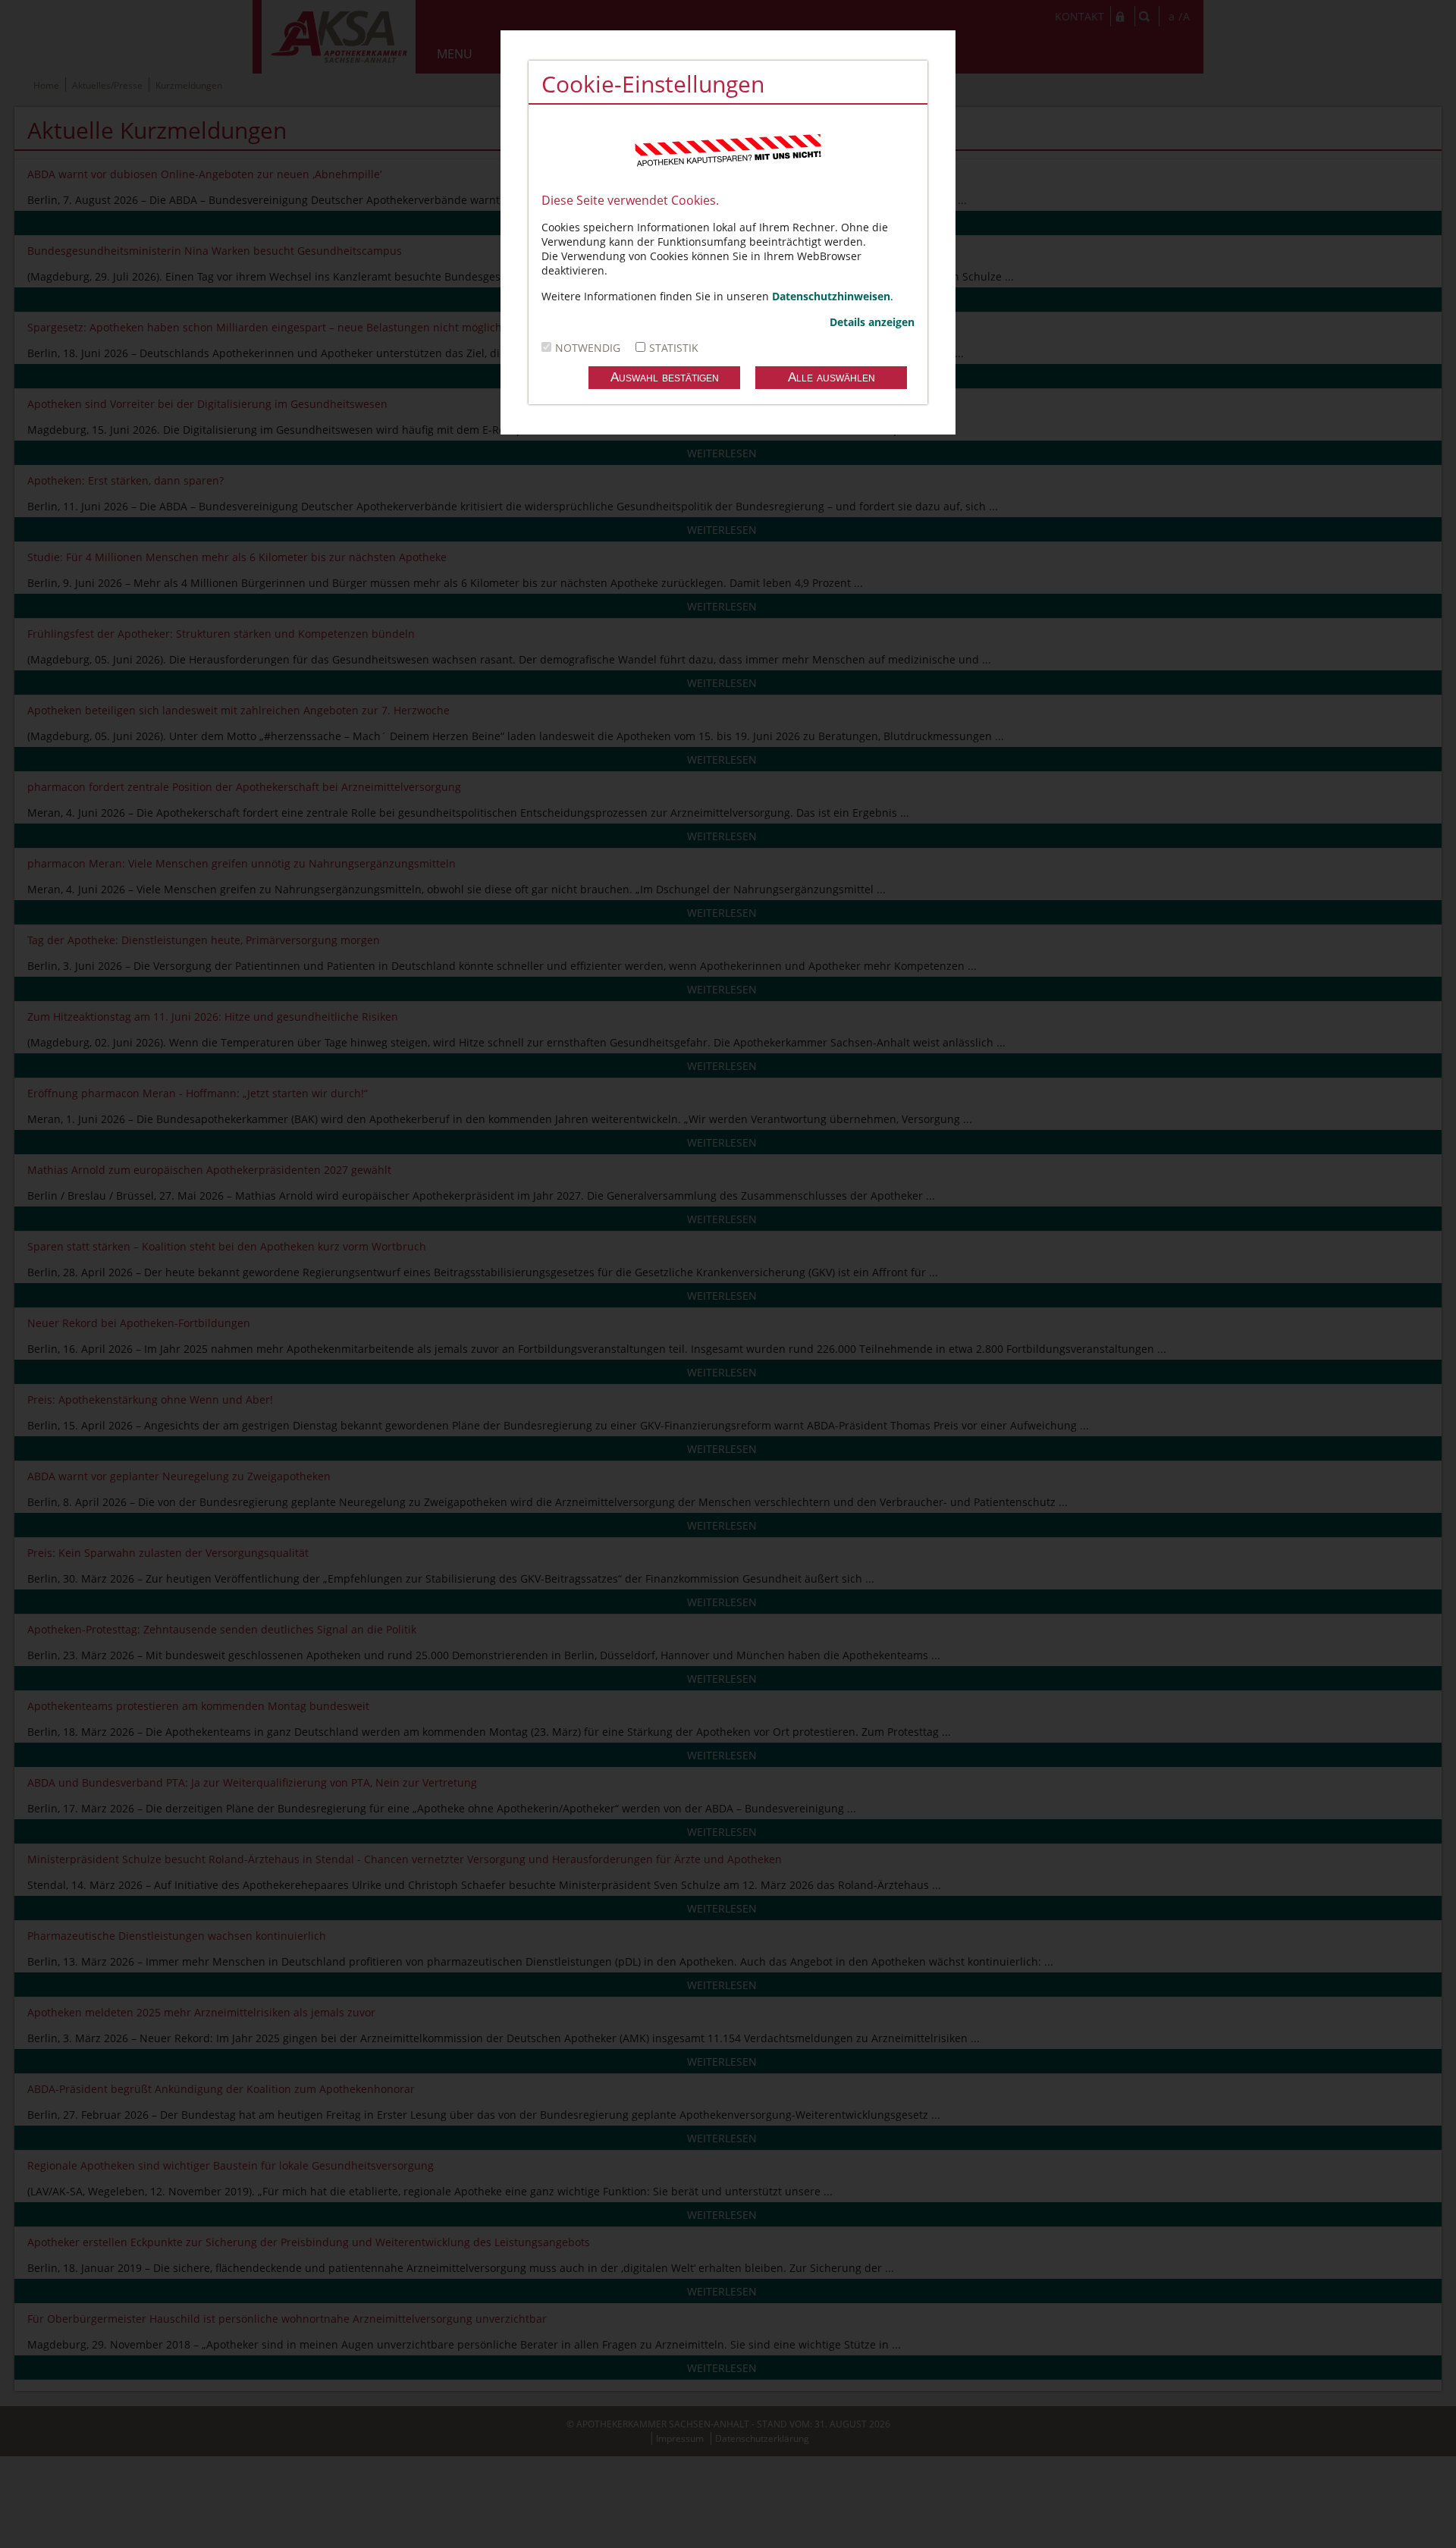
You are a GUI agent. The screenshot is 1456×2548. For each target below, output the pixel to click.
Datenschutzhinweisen (831, 296)
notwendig (588, 348)
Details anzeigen (872, 322)
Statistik (674, 348)
